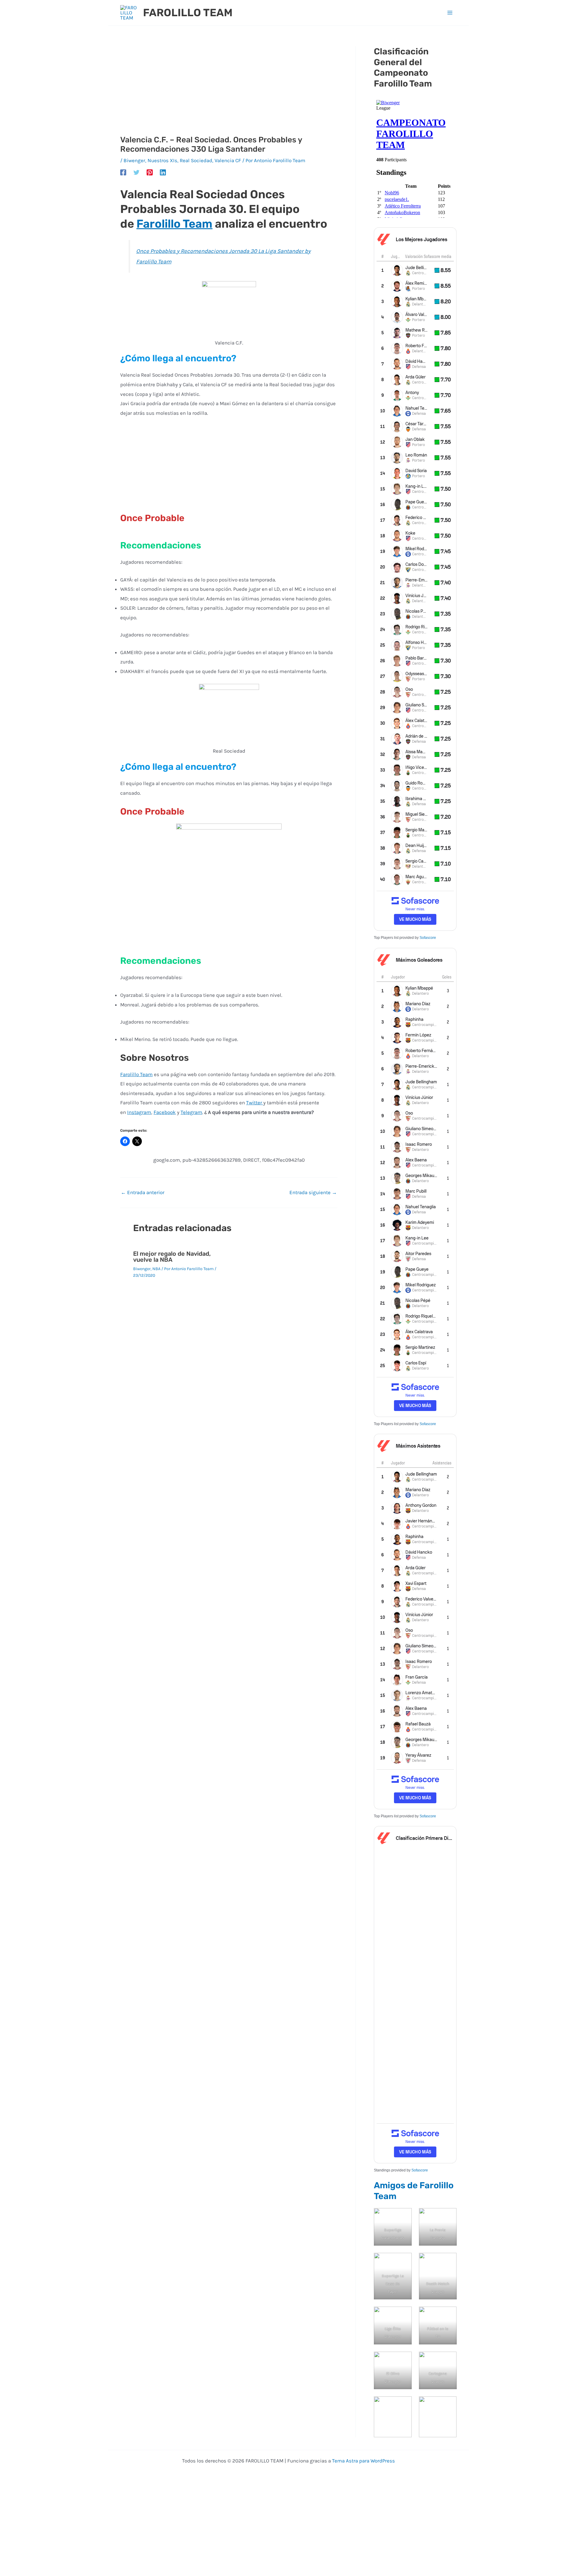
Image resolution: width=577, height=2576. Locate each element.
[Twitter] (136, 172)
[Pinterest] (150, 172)
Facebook (165, 1112)
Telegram (191, 1112)
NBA (156, 1269)
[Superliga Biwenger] (393, 2417)
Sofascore (428, 938)
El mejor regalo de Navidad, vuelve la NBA (172, 1257)
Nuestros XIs (162, 160)
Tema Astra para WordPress (363, 2461)
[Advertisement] (229, 91)
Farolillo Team (174, 224)
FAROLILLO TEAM (188, 13)
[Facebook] (123, 172)
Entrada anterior (143, 1192)
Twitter (255, 1103)
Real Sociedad (196, 160)
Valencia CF (228, 160)
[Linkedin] (163, 172)
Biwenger (134, 160)
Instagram (139, 1112)
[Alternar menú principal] (450, 13)
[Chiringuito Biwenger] (438, 2417)
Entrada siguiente (313, 1192)
